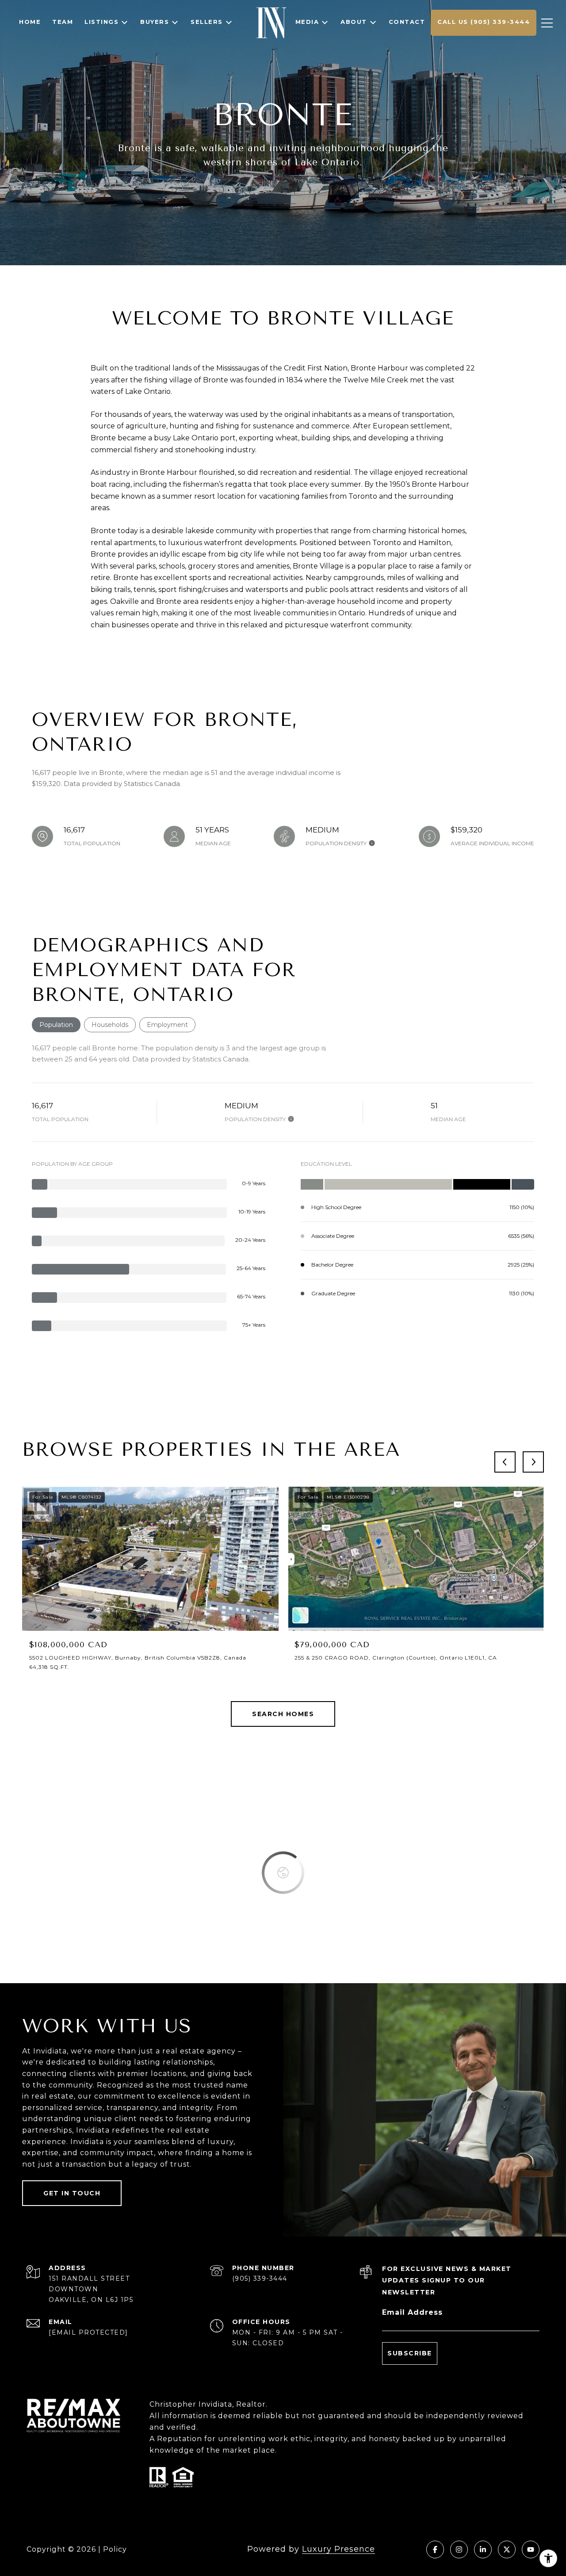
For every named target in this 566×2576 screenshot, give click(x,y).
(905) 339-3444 (260, 2278)
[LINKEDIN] (483, 2549)
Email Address (412, 2312)
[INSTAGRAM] (459, 2549)
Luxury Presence (338, 2549)
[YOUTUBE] (531, 2549)
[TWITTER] (507, 2549)
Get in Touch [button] (72, 2193)
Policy (115, 2549)
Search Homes (283, 1714)
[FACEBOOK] (435, 2549)
